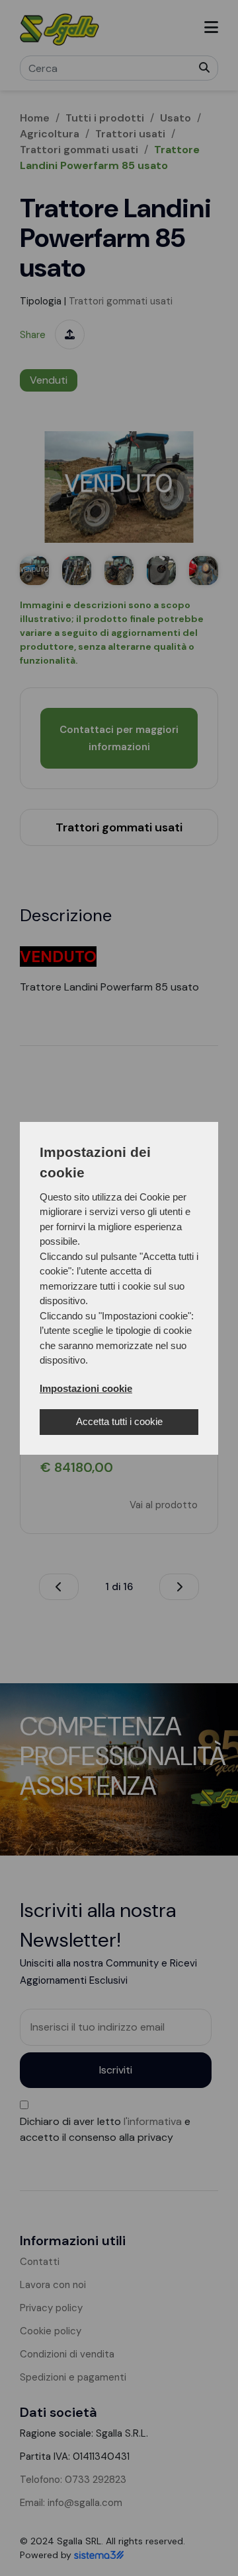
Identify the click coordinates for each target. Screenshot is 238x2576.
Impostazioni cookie (86, 1388)
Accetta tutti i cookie (119, 1421)
